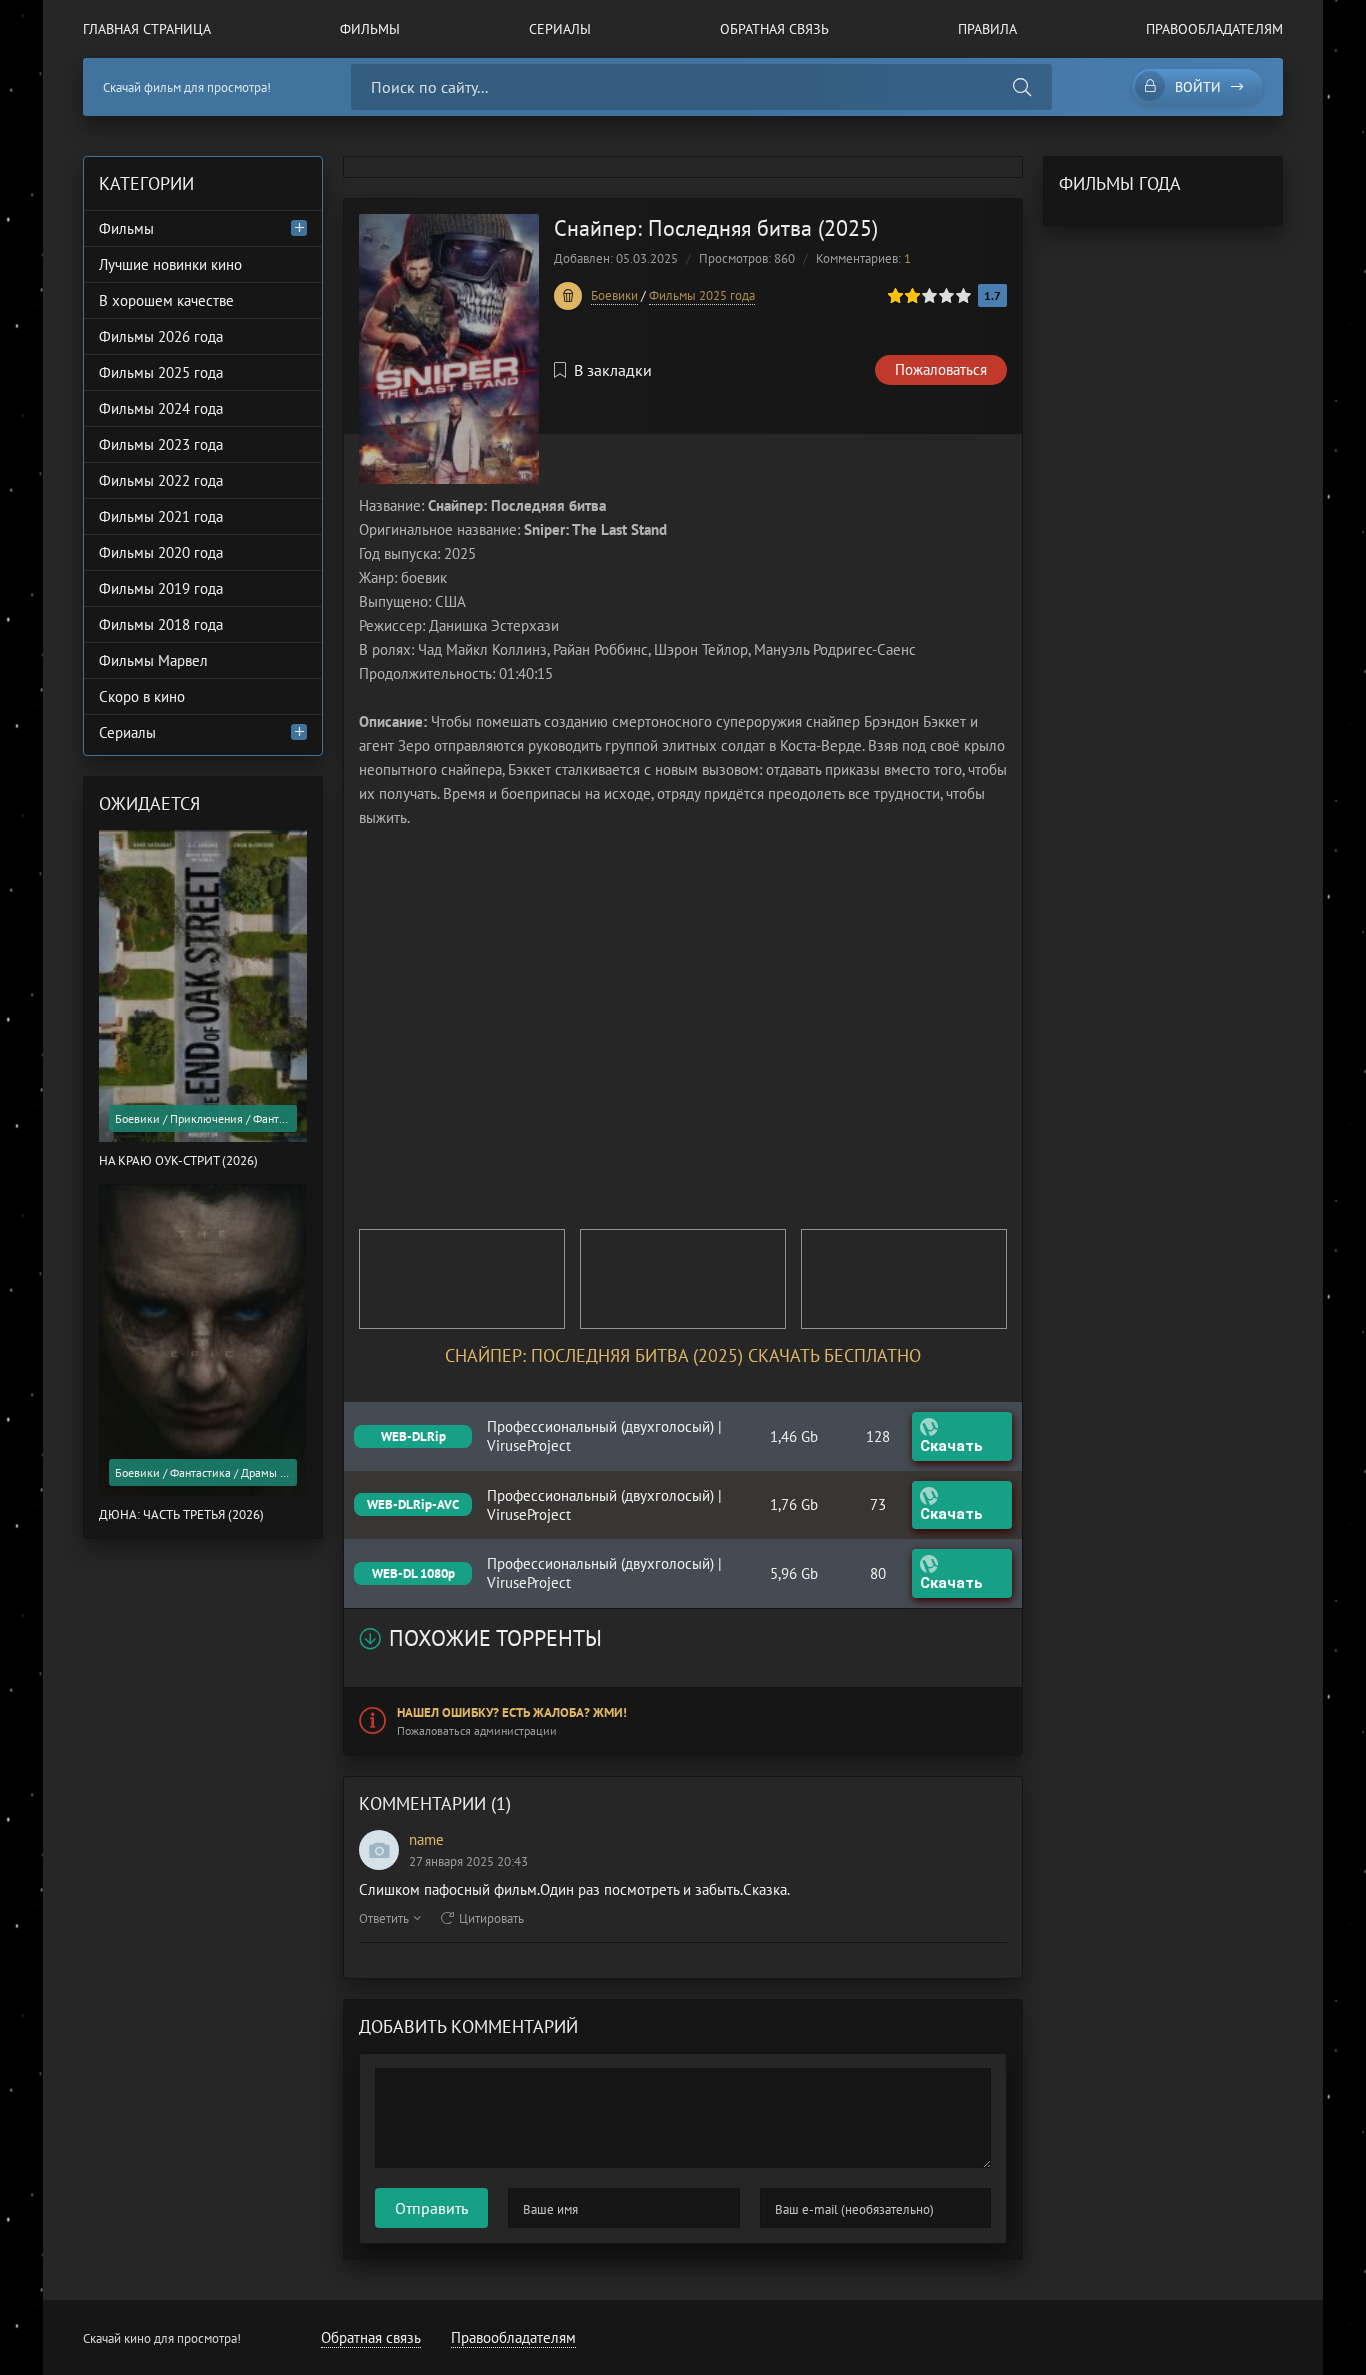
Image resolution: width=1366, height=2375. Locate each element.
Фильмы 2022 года (161, 480)
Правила (987, 29)
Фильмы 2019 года (161, 588)
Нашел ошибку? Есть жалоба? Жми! (512, 1712)
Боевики (614, 295)
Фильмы (370, 29)
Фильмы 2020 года (161, 552)
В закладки (613, 370)
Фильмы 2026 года (161, 336)
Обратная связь (774, 29)
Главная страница (147, 29)
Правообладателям (1214, 29)
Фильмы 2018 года (161, 624)
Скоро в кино (142, 696)
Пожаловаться (941, 369)
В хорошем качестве (166, 300)
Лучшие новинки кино (170, 264)
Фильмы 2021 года (161, 516)
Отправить (431, 2208)
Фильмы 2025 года (702, 295)
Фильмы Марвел (153, 660)
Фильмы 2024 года (161, 408)
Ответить (384, 1918)
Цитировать (491, 1918)
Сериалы (560, 29)
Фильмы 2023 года (161, 444)
